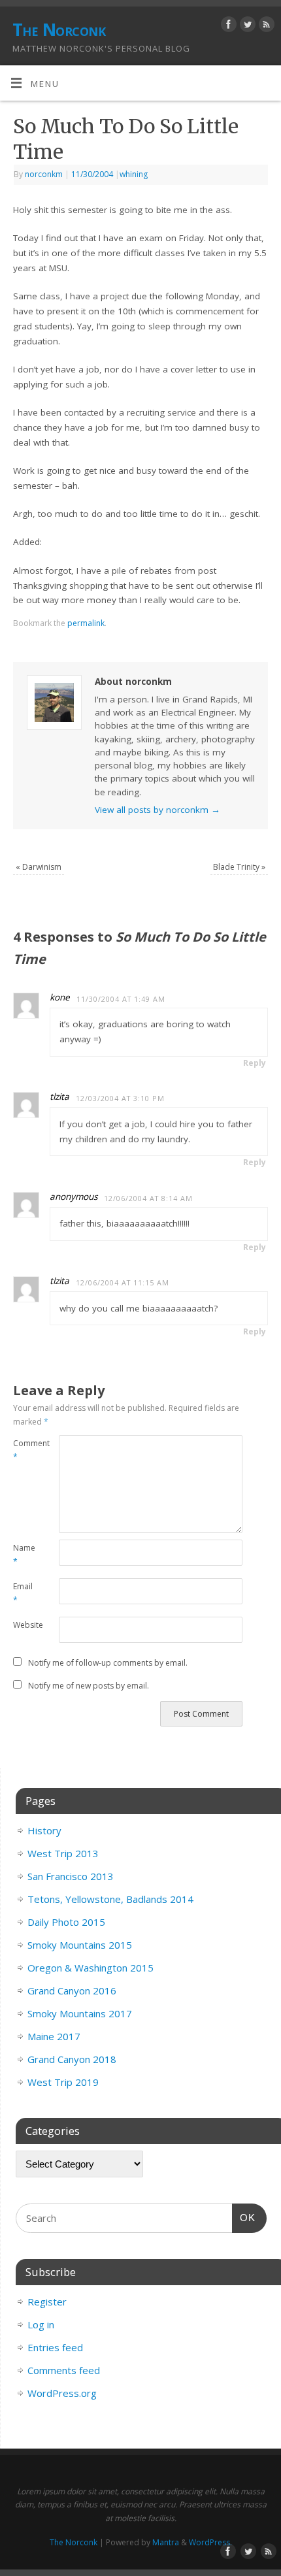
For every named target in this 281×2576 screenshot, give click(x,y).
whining (134, 174)
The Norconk (59, 29)
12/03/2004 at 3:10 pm (120, 1098)
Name (24, 1555)
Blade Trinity (239, 867)
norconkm (44, 174)
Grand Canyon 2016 (72, 1990)
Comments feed (64, 2370)
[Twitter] (246, 26)
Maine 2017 (54, 2036)
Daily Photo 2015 (66, 1922)
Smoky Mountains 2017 (80, 2013)
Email (23, 1593)
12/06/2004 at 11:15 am (123, 1282)
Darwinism (39, 867)
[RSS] (265, 26)
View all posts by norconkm (157, 810)
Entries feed (55, 2347)
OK (244, 2217)
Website (25, 1625)
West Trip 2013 (63, 1853)
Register (47, 2302)
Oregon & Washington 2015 (91, 1968)
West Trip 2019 (63, 2082)
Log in (41, 2324)
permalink (86, 623)
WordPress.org (62, 2393)
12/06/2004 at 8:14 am (148, 1198)
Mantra (166, 2542)
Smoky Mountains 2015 (80, 1945)
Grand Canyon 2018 (72, 2059)
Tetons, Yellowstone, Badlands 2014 (110, 1899)
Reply (255, 1063)
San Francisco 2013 (71, 1876)
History (44, 1830)
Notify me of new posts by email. (89, 1686)
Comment (25, 1450)
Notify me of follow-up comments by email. (108, 1663)
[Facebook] (227, 26)
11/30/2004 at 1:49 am (121, 999)
